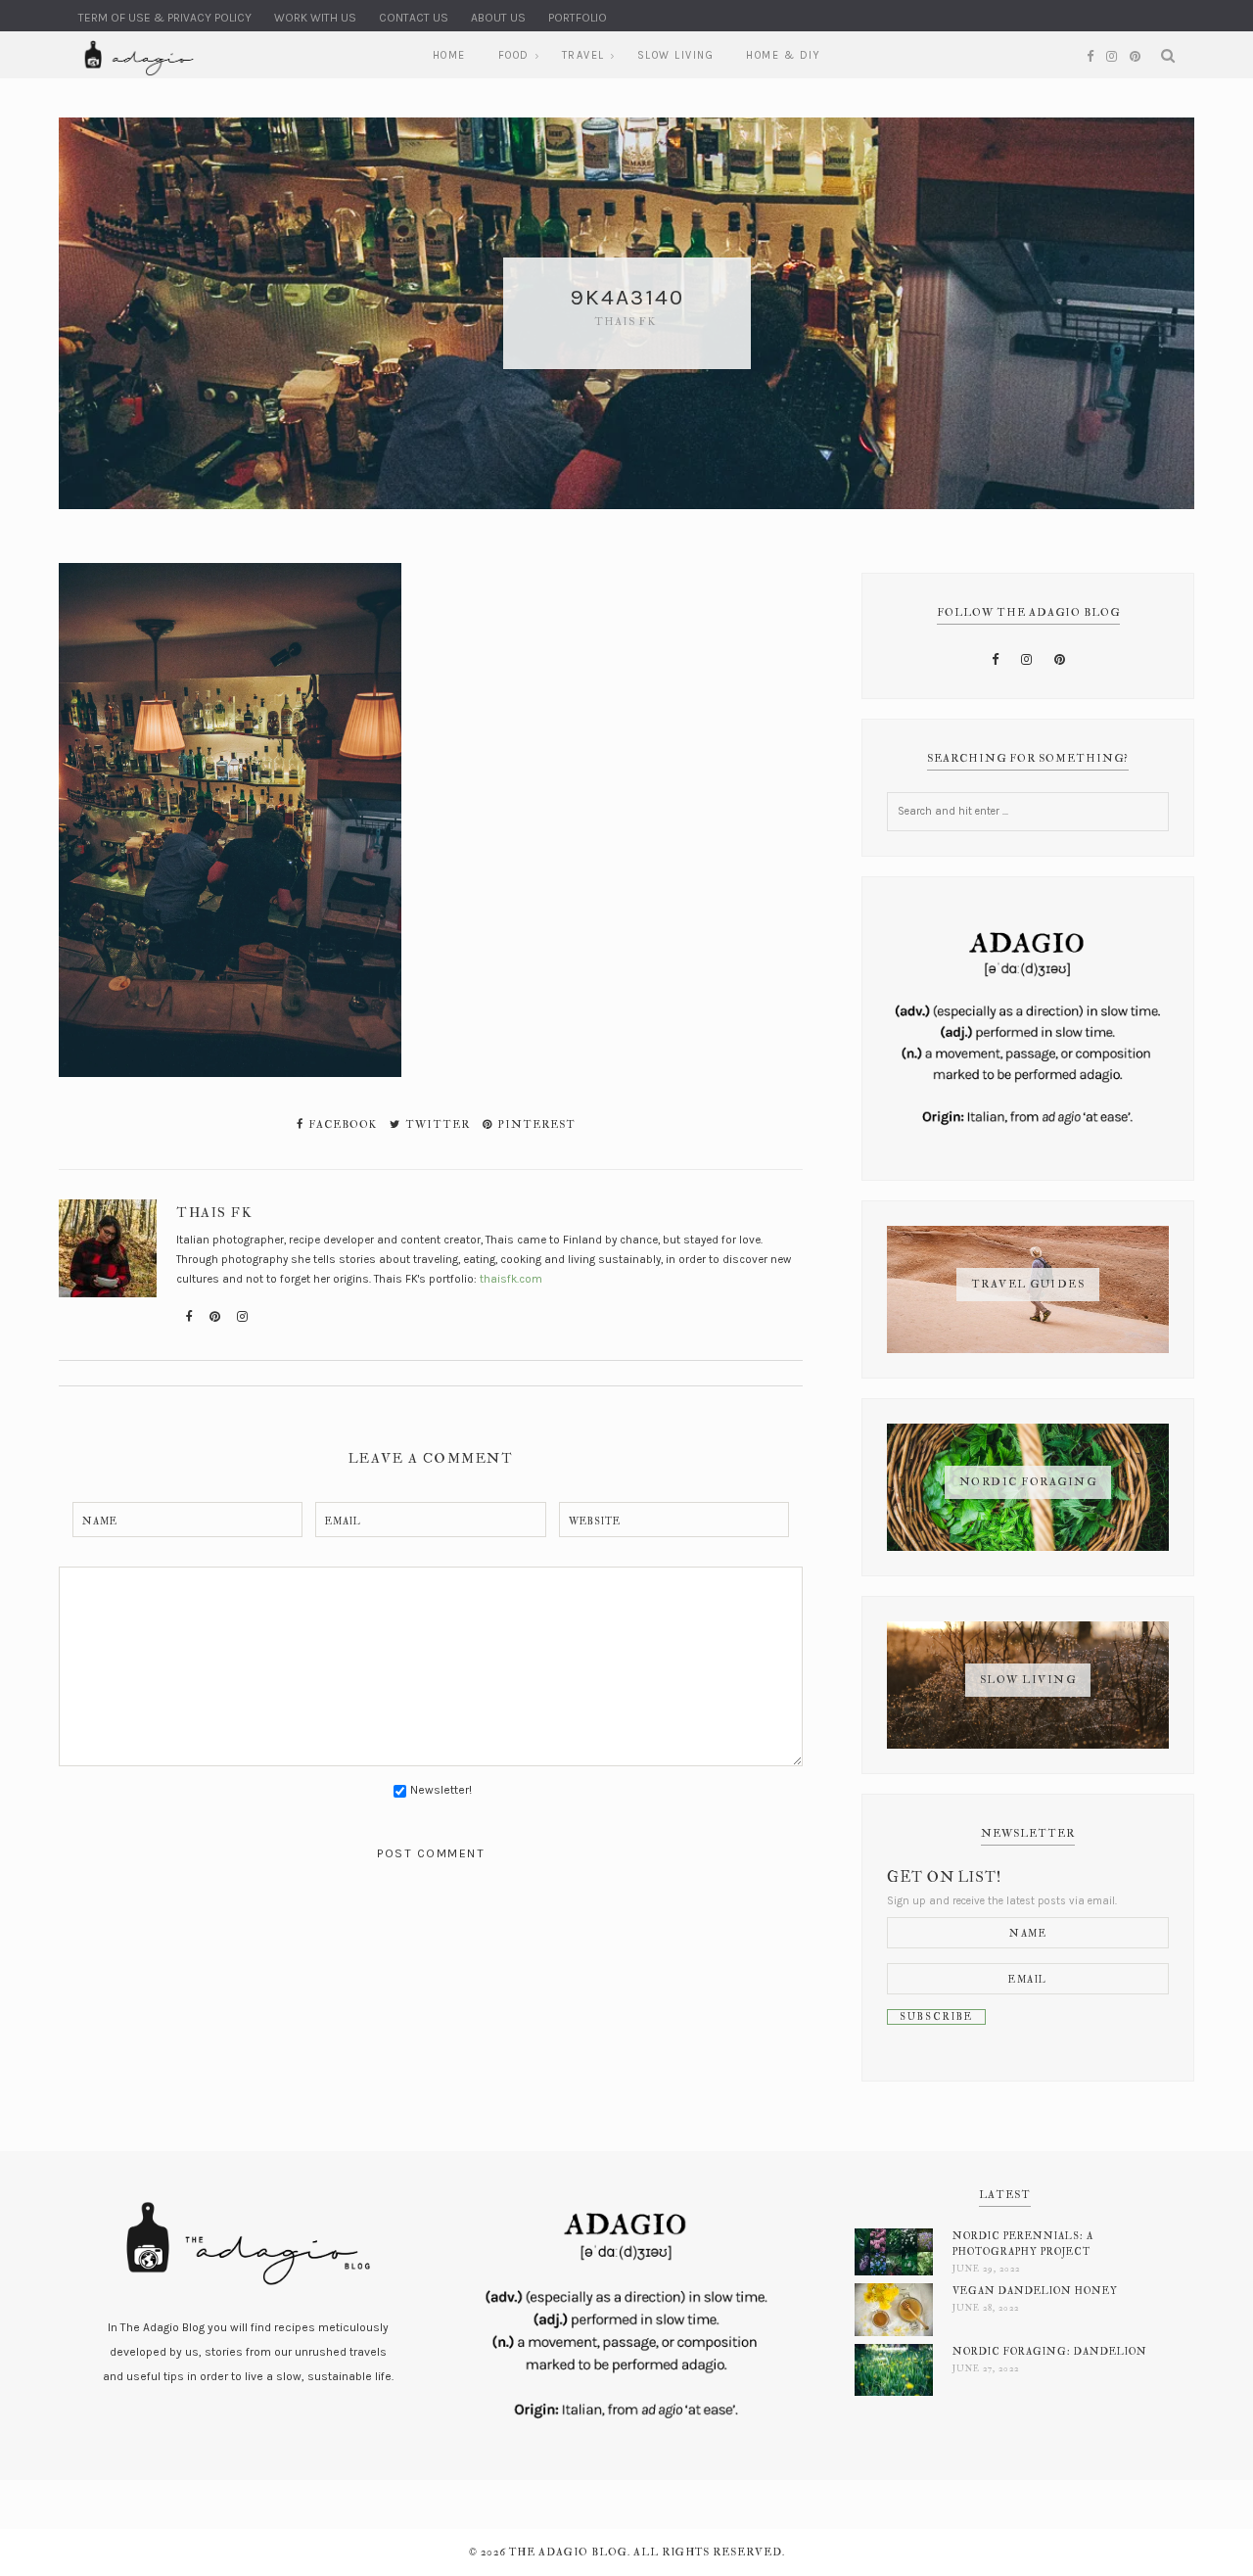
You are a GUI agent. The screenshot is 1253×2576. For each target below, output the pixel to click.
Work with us (315, 18)
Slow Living (676, 55)
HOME (449, 55)
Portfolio (578, 18)
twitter (436, 1124)
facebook (341, 1124)
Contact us (414, 18)
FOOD (514, 55)
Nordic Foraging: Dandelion (1050, 2351)
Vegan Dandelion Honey (1035, 2291)
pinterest (535, 1124)
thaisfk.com (511, 1279)
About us (498, 18)
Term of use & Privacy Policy (165, 18)
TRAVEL (583, 55)
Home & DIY (783, 55)
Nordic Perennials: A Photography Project (1023, 2244)
